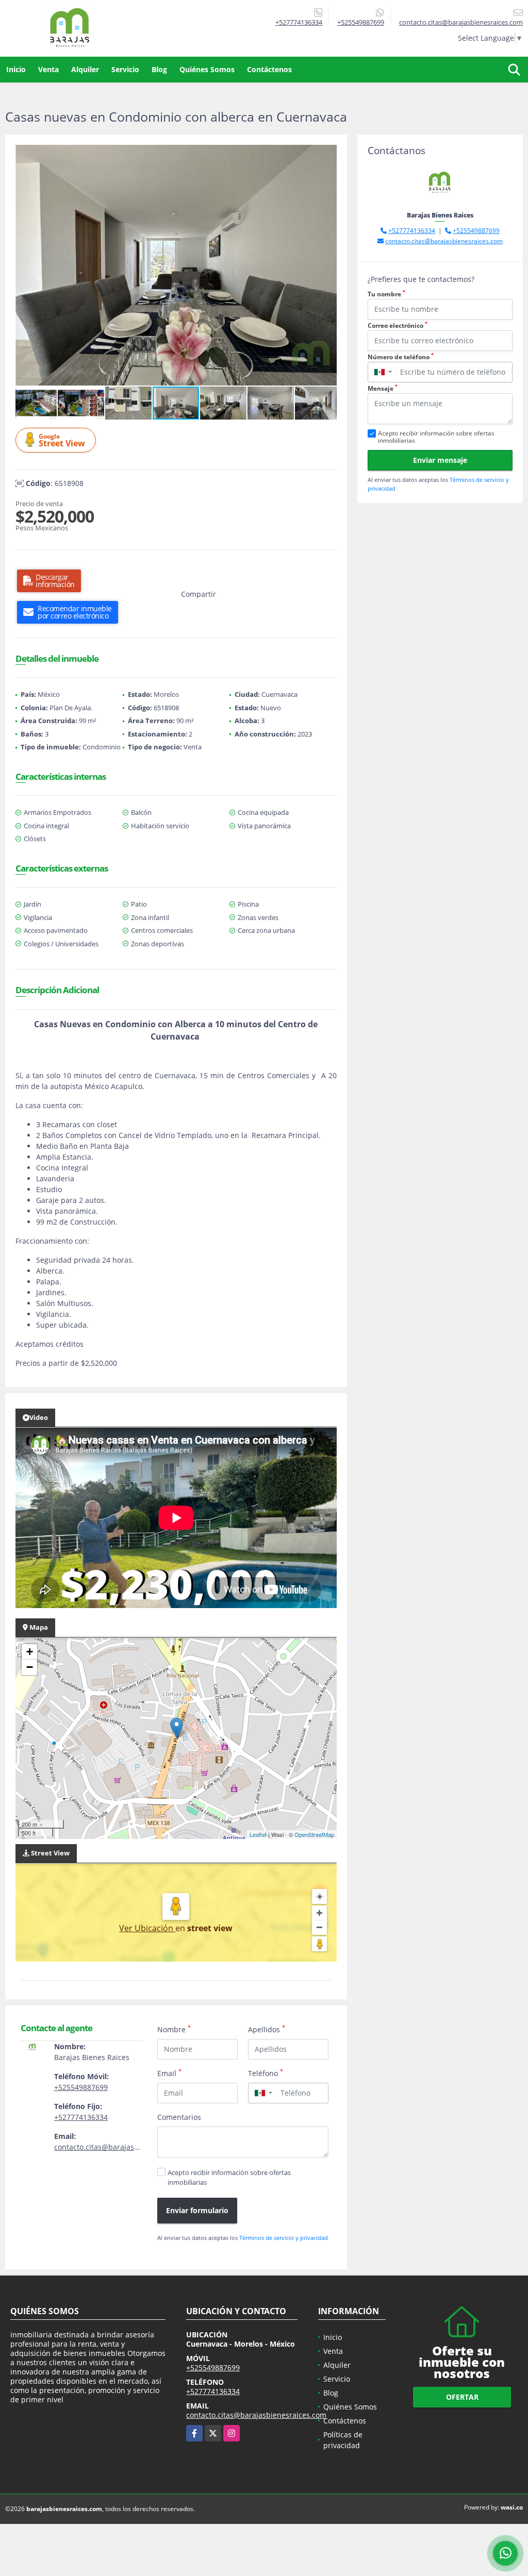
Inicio (16, 69)
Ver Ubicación (147, 1928)
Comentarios (179, 2117)
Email (169, 2073)
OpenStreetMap (314, 1834)
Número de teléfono (401, 357)
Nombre (174, 2029)
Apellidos (267, 2029)
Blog (159, 69)
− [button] (30, 1667)
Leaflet (258, 1834)
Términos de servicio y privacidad (284, 2238)
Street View (62, 440)
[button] (327, 154)
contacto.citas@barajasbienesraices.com (124, 2147)
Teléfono (266, 2073)
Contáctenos (269, 69)
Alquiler (85, 69)
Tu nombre (386, 294)
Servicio (125, 69)
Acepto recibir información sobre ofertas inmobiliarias (229, 2177)
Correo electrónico (398, 325)
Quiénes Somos (207, 69)
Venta (48, 69)
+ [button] (30, 1652)
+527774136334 (299, 22)
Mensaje (383, 388)
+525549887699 (361, 22)
